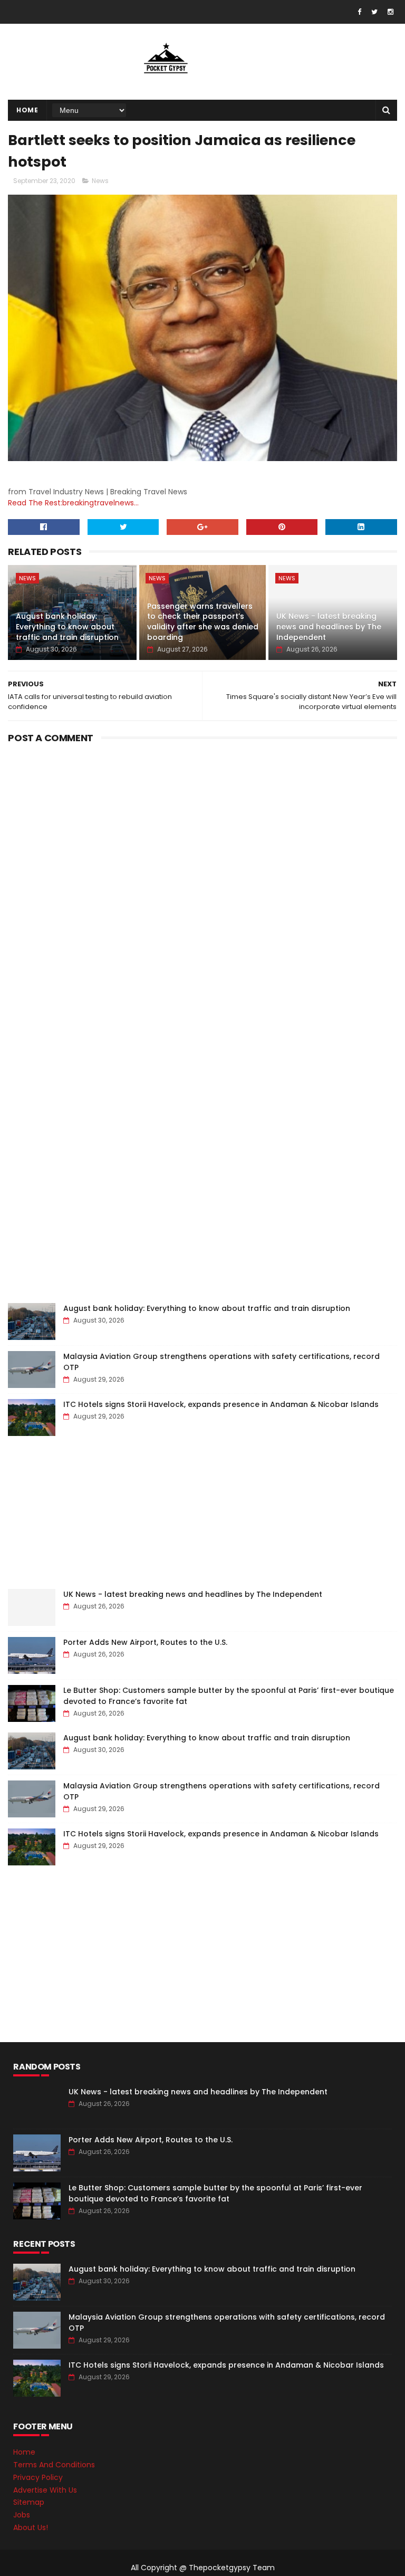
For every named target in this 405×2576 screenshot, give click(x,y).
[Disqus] (202, 879)
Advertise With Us (45, 2490)
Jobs (22, 2515)
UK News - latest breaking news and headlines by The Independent (329, 626)
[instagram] (390, 12)
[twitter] (374, 12)
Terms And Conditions (54, 2465)
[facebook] (359, 12)
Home (27, 110)
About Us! (31, 2527)
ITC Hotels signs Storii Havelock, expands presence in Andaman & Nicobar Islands (221, 1404)
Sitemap (29, 2502)
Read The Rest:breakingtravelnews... (73, 503)
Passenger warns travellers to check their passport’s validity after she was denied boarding (203, 622)
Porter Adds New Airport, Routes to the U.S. (145, 1642)
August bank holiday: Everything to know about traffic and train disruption (67, 626)
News (100, 181)
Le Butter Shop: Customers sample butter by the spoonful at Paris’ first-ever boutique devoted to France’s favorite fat (215, 2193)
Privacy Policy (38, 2477)
